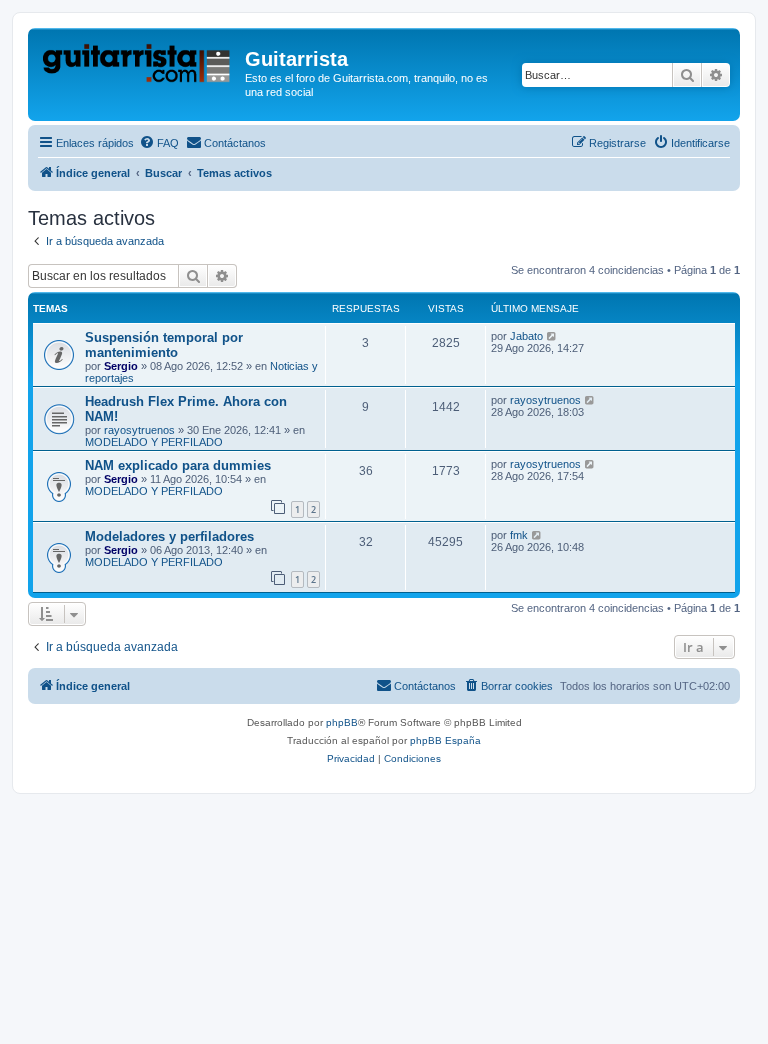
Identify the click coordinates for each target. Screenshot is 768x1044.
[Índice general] (139, 65)
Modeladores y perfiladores (169, 536)
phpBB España (445, 740)
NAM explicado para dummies (178, 465)
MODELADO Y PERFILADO (154, 442)
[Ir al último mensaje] (552, 336)
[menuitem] (159, 143)
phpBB (342, 722)
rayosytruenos (139, 430)
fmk (519, 535)
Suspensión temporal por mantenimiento (164, 345)
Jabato (526, 336)
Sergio (121, 366)
